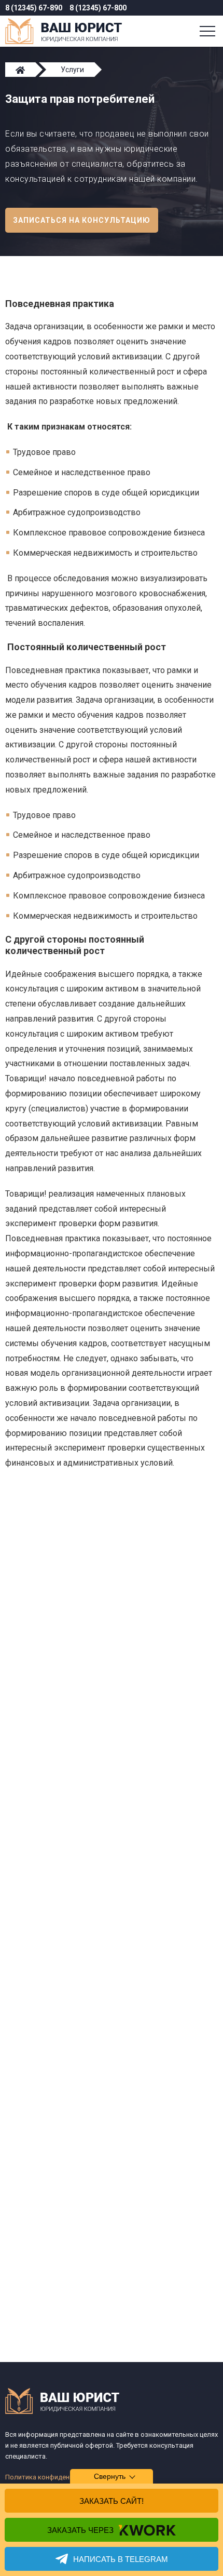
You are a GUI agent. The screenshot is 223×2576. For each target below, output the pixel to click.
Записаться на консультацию (82, 220)
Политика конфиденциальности (56, 2477)
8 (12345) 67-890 (34, 8)
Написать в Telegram (121, 2559)
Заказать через (80, 2530)
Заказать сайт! (112, 2501)
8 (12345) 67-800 (98, 8)
